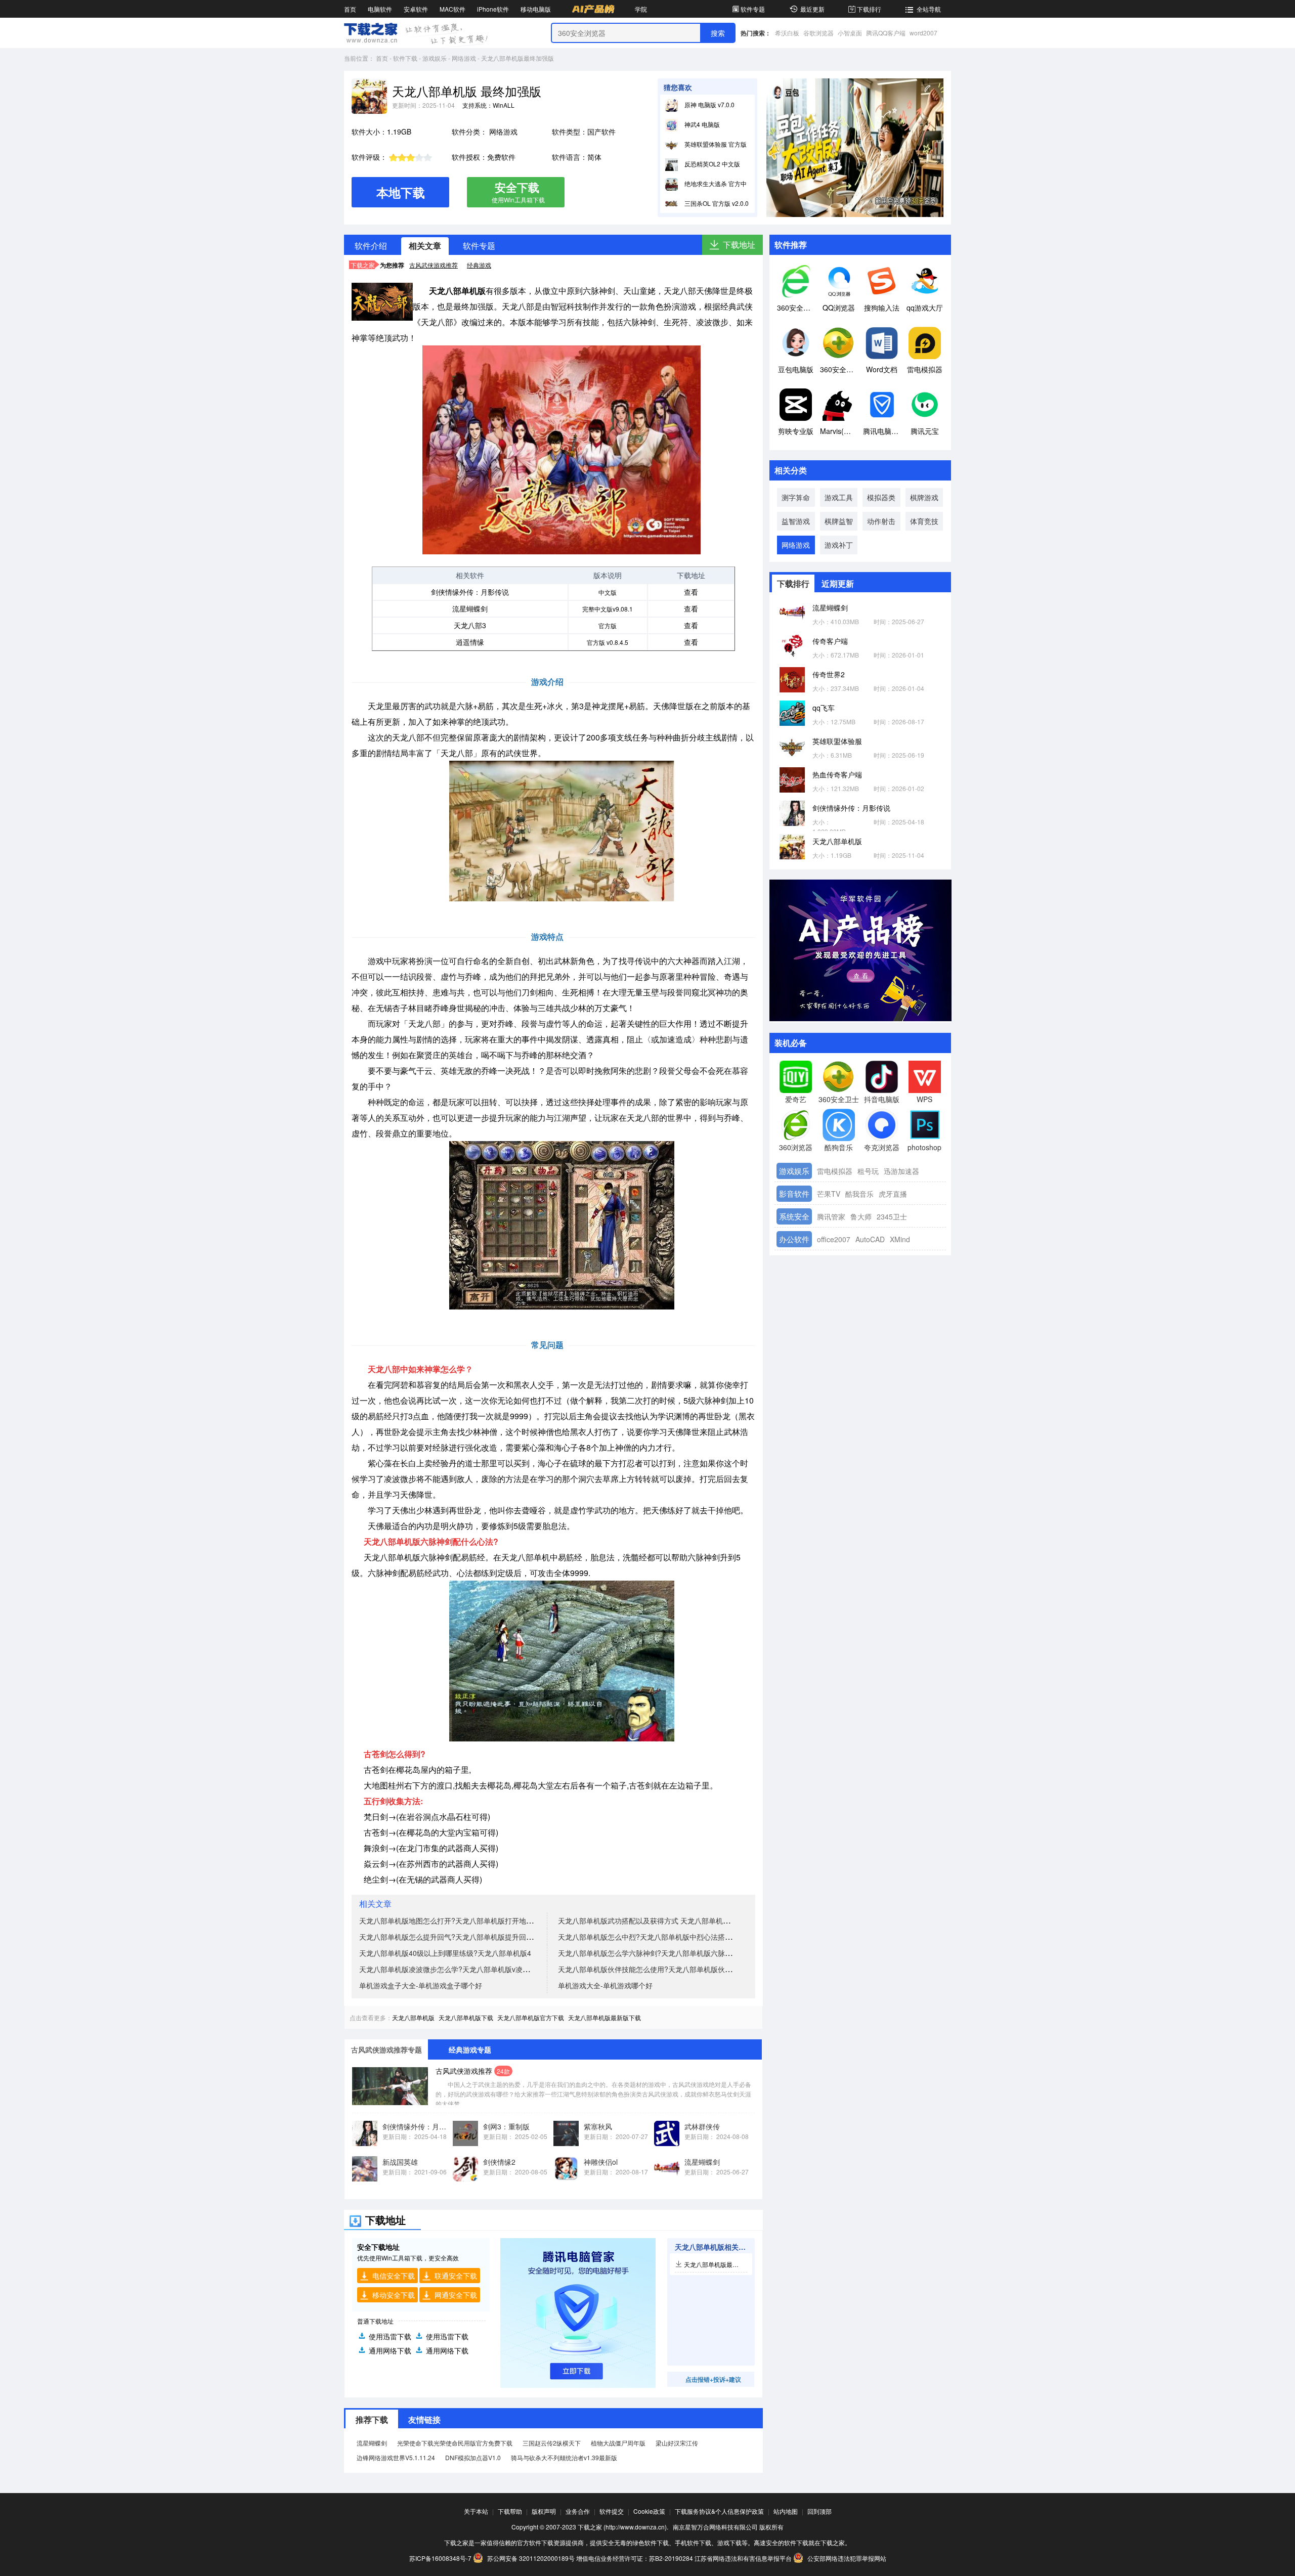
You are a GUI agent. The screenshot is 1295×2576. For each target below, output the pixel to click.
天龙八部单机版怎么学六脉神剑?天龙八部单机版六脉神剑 (649, 1953)
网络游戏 (464, 58)
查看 (691, 592)
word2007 (923, 33)
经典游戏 (479, 265)
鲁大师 (861, 1216)
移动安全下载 (394, 2295)
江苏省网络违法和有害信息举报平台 (743, 2558)
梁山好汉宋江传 (677, 2443)
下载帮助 (510, 2511)
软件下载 (405, 58)
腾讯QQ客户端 (886, 33)
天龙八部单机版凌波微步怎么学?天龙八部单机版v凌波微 (448, 1969)
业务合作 (578, 2511)
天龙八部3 (470, 625)
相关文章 (425, 246)
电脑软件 (380, 9)
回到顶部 (819, 2511)
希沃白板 (787, 33)
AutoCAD (870, 1239)
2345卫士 (892, 1216)
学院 (641, 9)
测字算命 (796, 497)
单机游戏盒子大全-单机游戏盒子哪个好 (421, 1985)
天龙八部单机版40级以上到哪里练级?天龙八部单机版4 (445, 1953)
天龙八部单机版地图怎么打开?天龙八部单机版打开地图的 (450, 1920)
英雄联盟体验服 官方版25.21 (723, 144)
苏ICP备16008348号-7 (440, 2558)
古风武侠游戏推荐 (434, 265)
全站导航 (929, 9)
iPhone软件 (493, 9)
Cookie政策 (649, 2511)
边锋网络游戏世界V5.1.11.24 (396, 2457)
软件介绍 (371, 246)
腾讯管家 (831, 1216)
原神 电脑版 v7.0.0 (709, 104)
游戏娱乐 (435, 58)
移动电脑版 (536, 9)
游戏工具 (839, 497)
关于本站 (476, 2511)
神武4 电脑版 (701, 124)
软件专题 (753, 9)
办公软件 (794, 1239)
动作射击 (881, 521)
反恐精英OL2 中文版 (711, 164)
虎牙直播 (893, 1194)
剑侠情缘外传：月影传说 (470, 592)
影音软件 (794, 1193)
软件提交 (612, 2511)
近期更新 (838, 583)
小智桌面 (850, 33)
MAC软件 (452, 9)
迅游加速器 (901, 1171)
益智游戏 (796, 521)
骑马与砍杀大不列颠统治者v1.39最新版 (564, 2457)
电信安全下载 (394, 2276)
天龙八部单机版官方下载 (531, 2017)
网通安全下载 (456, 2295)
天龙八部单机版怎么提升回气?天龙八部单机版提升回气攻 (450, 1937)
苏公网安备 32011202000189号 (531, 2558)
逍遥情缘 (470, 642)
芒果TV (829, 1194)
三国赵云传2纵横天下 (552, 2443)
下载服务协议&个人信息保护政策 (719, 2511)
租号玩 (868, 1171)
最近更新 (812, 9)
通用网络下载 (390, 2350)
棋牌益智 (839, 521)
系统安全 (794, 1216)
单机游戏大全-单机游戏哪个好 (605, 1985)
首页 (350, 9)
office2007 (834, 1239)
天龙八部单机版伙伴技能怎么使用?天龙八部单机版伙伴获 (649, 1969)
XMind (900, 1239)
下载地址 (739, 245)
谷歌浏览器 (818, 33)
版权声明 (544, 2511)
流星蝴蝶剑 (470, 608)
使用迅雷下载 (390, 2336)
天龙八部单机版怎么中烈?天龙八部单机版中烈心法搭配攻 (649, 1937)
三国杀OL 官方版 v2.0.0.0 (718, 203)
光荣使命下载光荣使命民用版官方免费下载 (455, 2443)
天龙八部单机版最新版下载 (605, 2017)
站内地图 (786, 2511)
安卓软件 (416, 9)
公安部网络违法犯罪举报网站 (846, 2558)
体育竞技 (924, 521)
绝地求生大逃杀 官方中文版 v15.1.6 (732, 183)
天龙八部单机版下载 (466, 2017)
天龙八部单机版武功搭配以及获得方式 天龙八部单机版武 (647, 1920)
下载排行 (869, 9)
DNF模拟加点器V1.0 (473, 2457)
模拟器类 (881, 497)
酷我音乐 (859, 1194)
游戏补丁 (839, 545)
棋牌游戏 (924, 497)
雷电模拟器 (835, 1171)
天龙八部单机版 (413, 2017)
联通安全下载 (456, 2276)
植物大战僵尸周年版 (618, 2443)
